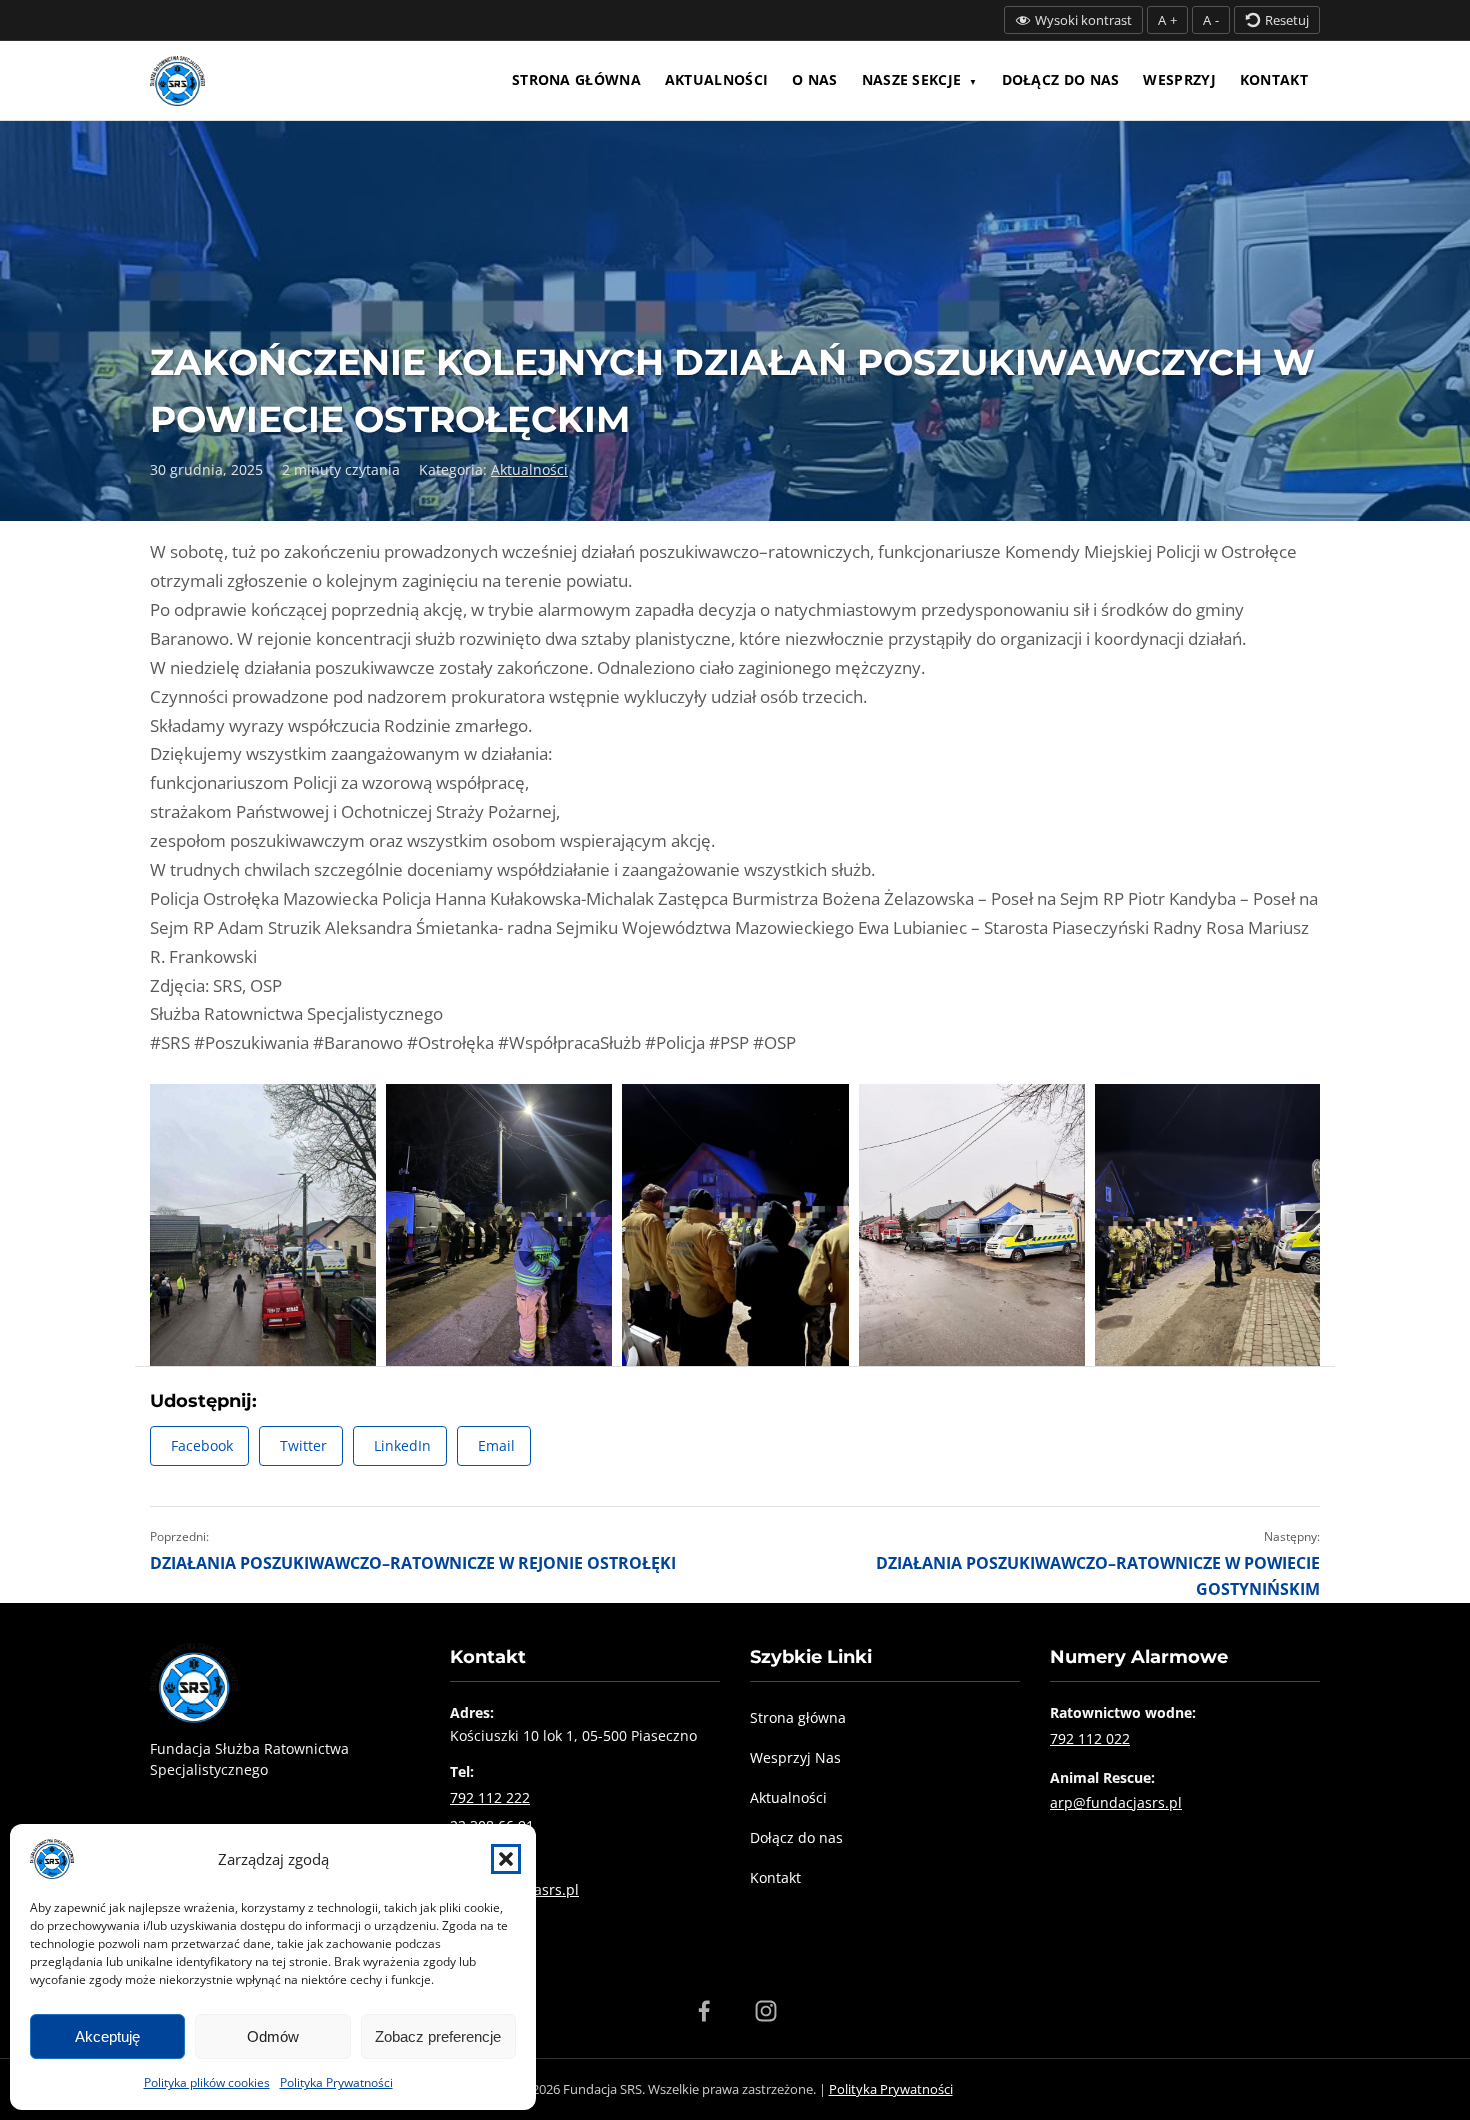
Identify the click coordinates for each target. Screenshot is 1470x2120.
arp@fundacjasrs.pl (1116, 1802)
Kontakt (1274, 79)
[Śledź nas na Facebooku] (704, 2011)
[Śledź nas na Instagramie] (766, 2011)
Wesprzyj (1179, 79)
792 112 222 (490, 1797)
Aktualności (716, 79)
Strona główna (576, 79)
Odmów (273, 2036)
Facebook (202, 1445)
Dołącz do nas (1061, 79)
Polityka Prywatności (336, 2082)
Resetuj (1287, 20)
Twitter (303, 1445)
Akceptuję (107, 2036)
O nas (815, 79)
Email (496, 1445)
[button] (506, 1859)
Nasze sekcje (912, 79)
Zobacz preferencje (438, 2036)
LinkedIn (402, 1445)
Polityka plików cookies (207, 2082)
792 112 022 (1090, 1738)
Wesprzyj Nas (795, 1757)
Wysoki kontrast (1083, 20)
